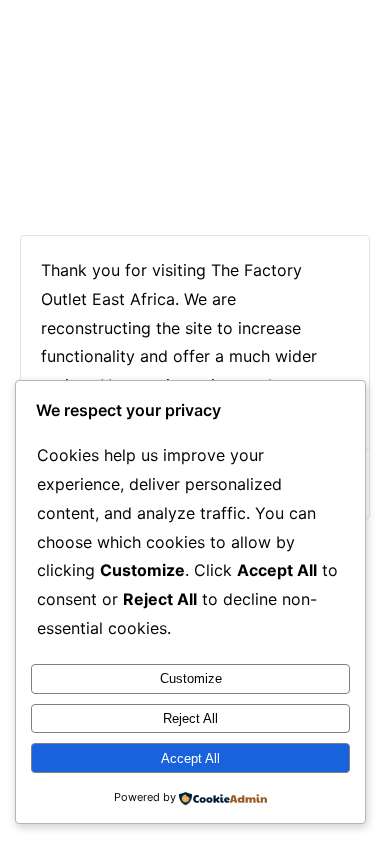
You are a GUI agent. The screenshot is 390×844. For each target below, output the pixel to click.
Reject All (190, 718)
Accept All (190, 758)
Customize (191, 678)
